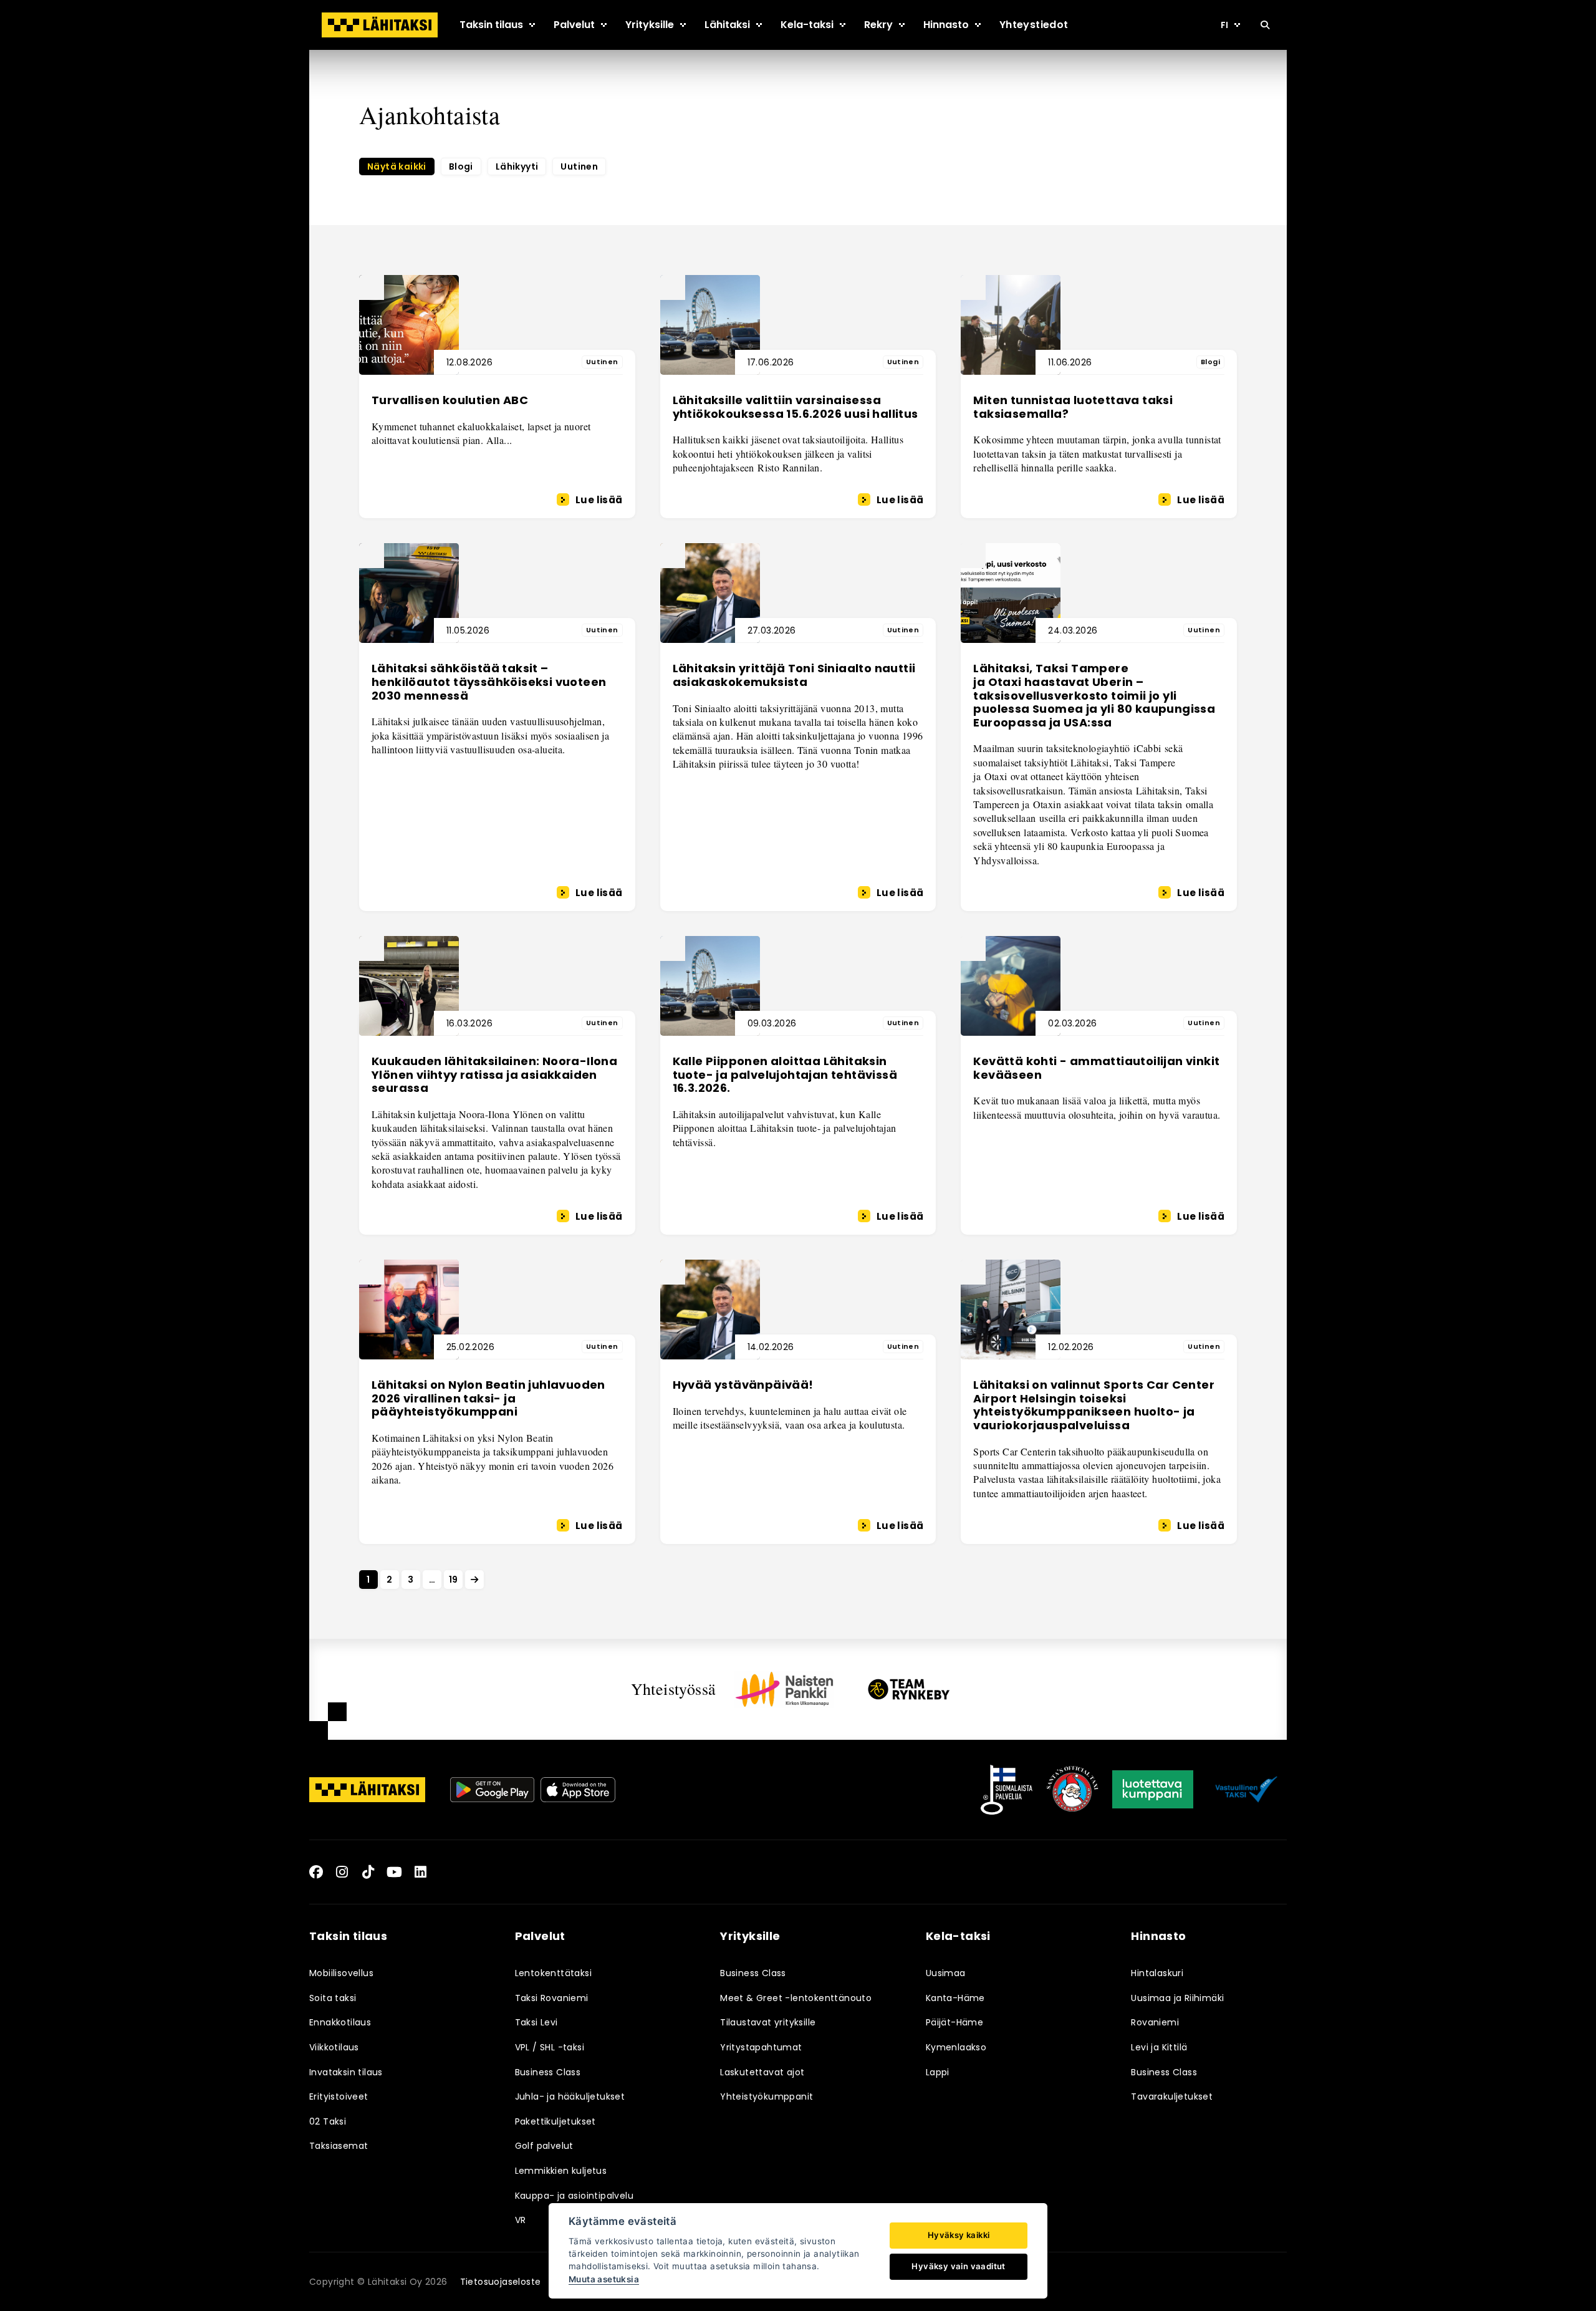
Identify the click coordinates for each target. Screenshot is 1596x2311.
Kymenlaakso (956, 2047)
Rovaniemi (1155, 2022)
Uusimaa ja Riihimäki (1177, 1998)
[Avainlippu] (1007, 1790)
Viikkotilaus (334, 2047)
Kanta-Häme (955, 1998)
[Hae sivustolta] (1265, 25)
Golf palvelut (544, 2146)
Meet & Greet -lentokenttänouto (796, 1998)
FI (1224, 25)
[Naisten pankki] (784, 1689)
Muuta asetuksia (604, 2279)
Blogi (461, 166)
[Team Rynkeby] (909, 1689)
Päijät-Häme (954, 2022)
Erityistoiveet (339, 2096)
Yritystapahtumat (761, 2047)
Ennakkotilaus (340, 2022)
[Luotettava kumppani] (1153, 1790)
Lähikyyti (517, 166)
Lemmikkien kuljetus (561, 2171)
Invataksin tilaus (346, 2072)
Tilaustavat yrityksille (768, 2022)
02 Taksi (328, 2121)
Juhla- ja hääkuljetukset (570, 2096)
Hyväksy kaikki (959, 2235)
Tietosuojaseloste (501, 2282)
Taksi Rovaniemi (552, 1998)
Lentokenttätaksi (553, 1973)
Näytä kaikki (397, 166)
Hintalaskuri (1157, 1973)
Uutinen (579, 166)
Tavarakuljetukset (1172, 2096)
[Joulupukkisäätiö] (1072, 1790)
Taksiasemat (339, 2146)
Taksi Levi (536, 2022)
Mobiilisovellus (341, 1973)
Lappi (938, 2072)
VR (521, 2220)
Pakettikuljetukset (555, 2121)
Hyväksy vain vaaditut (958, 2266)
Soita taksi (333, 1998)
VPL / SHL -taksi (550, 2047)
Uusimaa (946, 1973)
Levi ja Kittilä (1159, 2047)
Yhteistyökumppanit (767, 2096)
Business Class (548, 2072)
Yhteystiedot (1034, 25)
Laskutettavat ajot (762, 2072)
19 (454, 1580)
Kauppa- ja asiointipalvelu (574, 2196)
